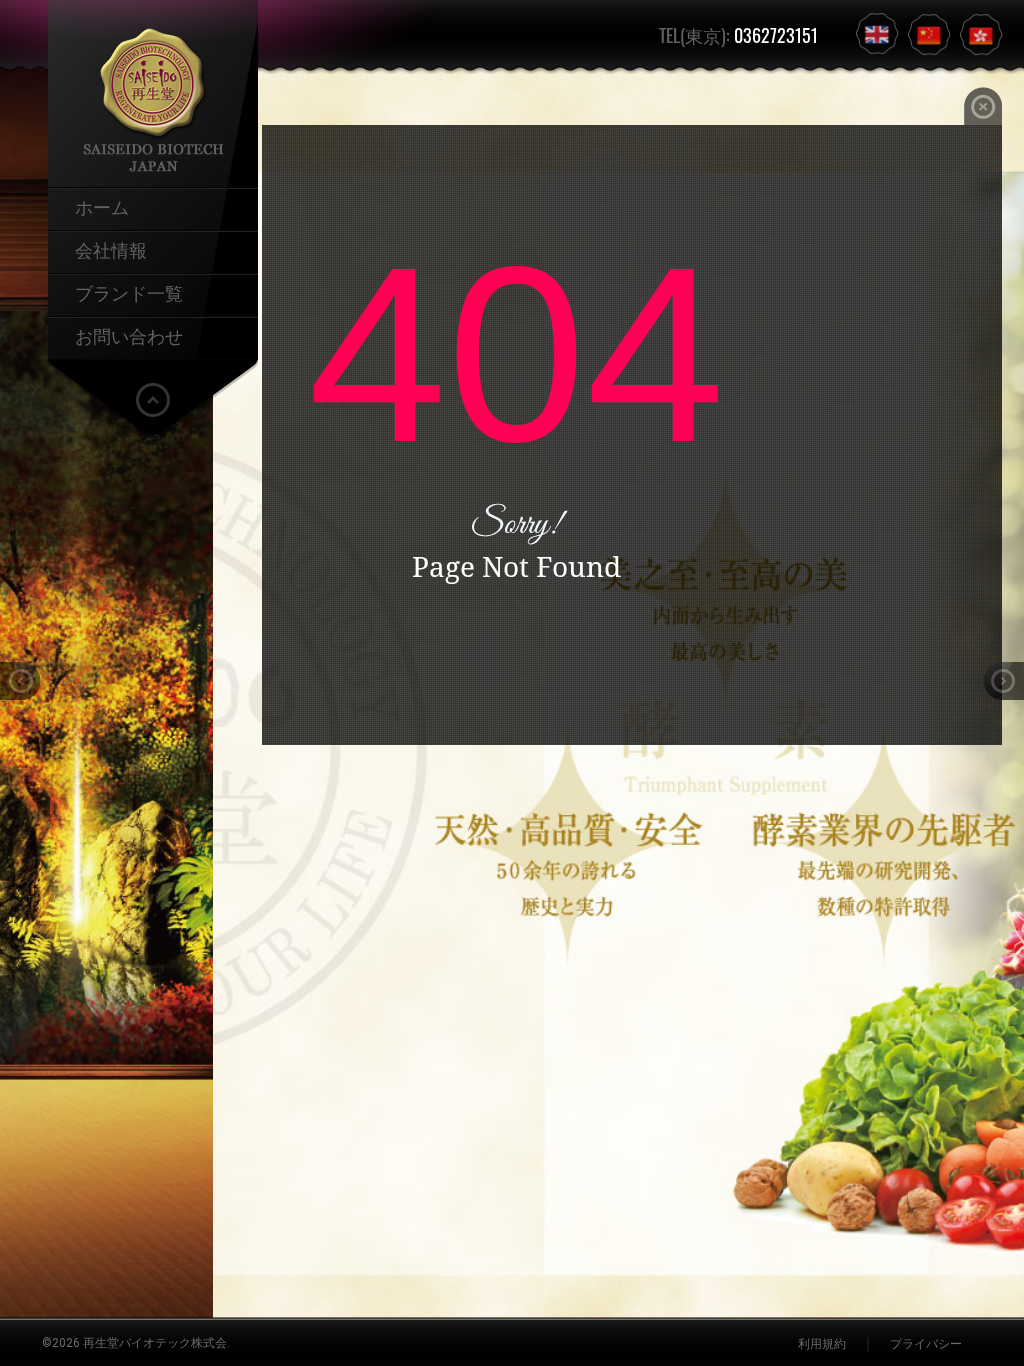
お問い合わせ (129, 335)
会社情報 (111, 249)
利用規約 (822, 1344)
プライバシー (926, 1344)
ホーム (102, 206)
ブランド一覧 (129, 292)
